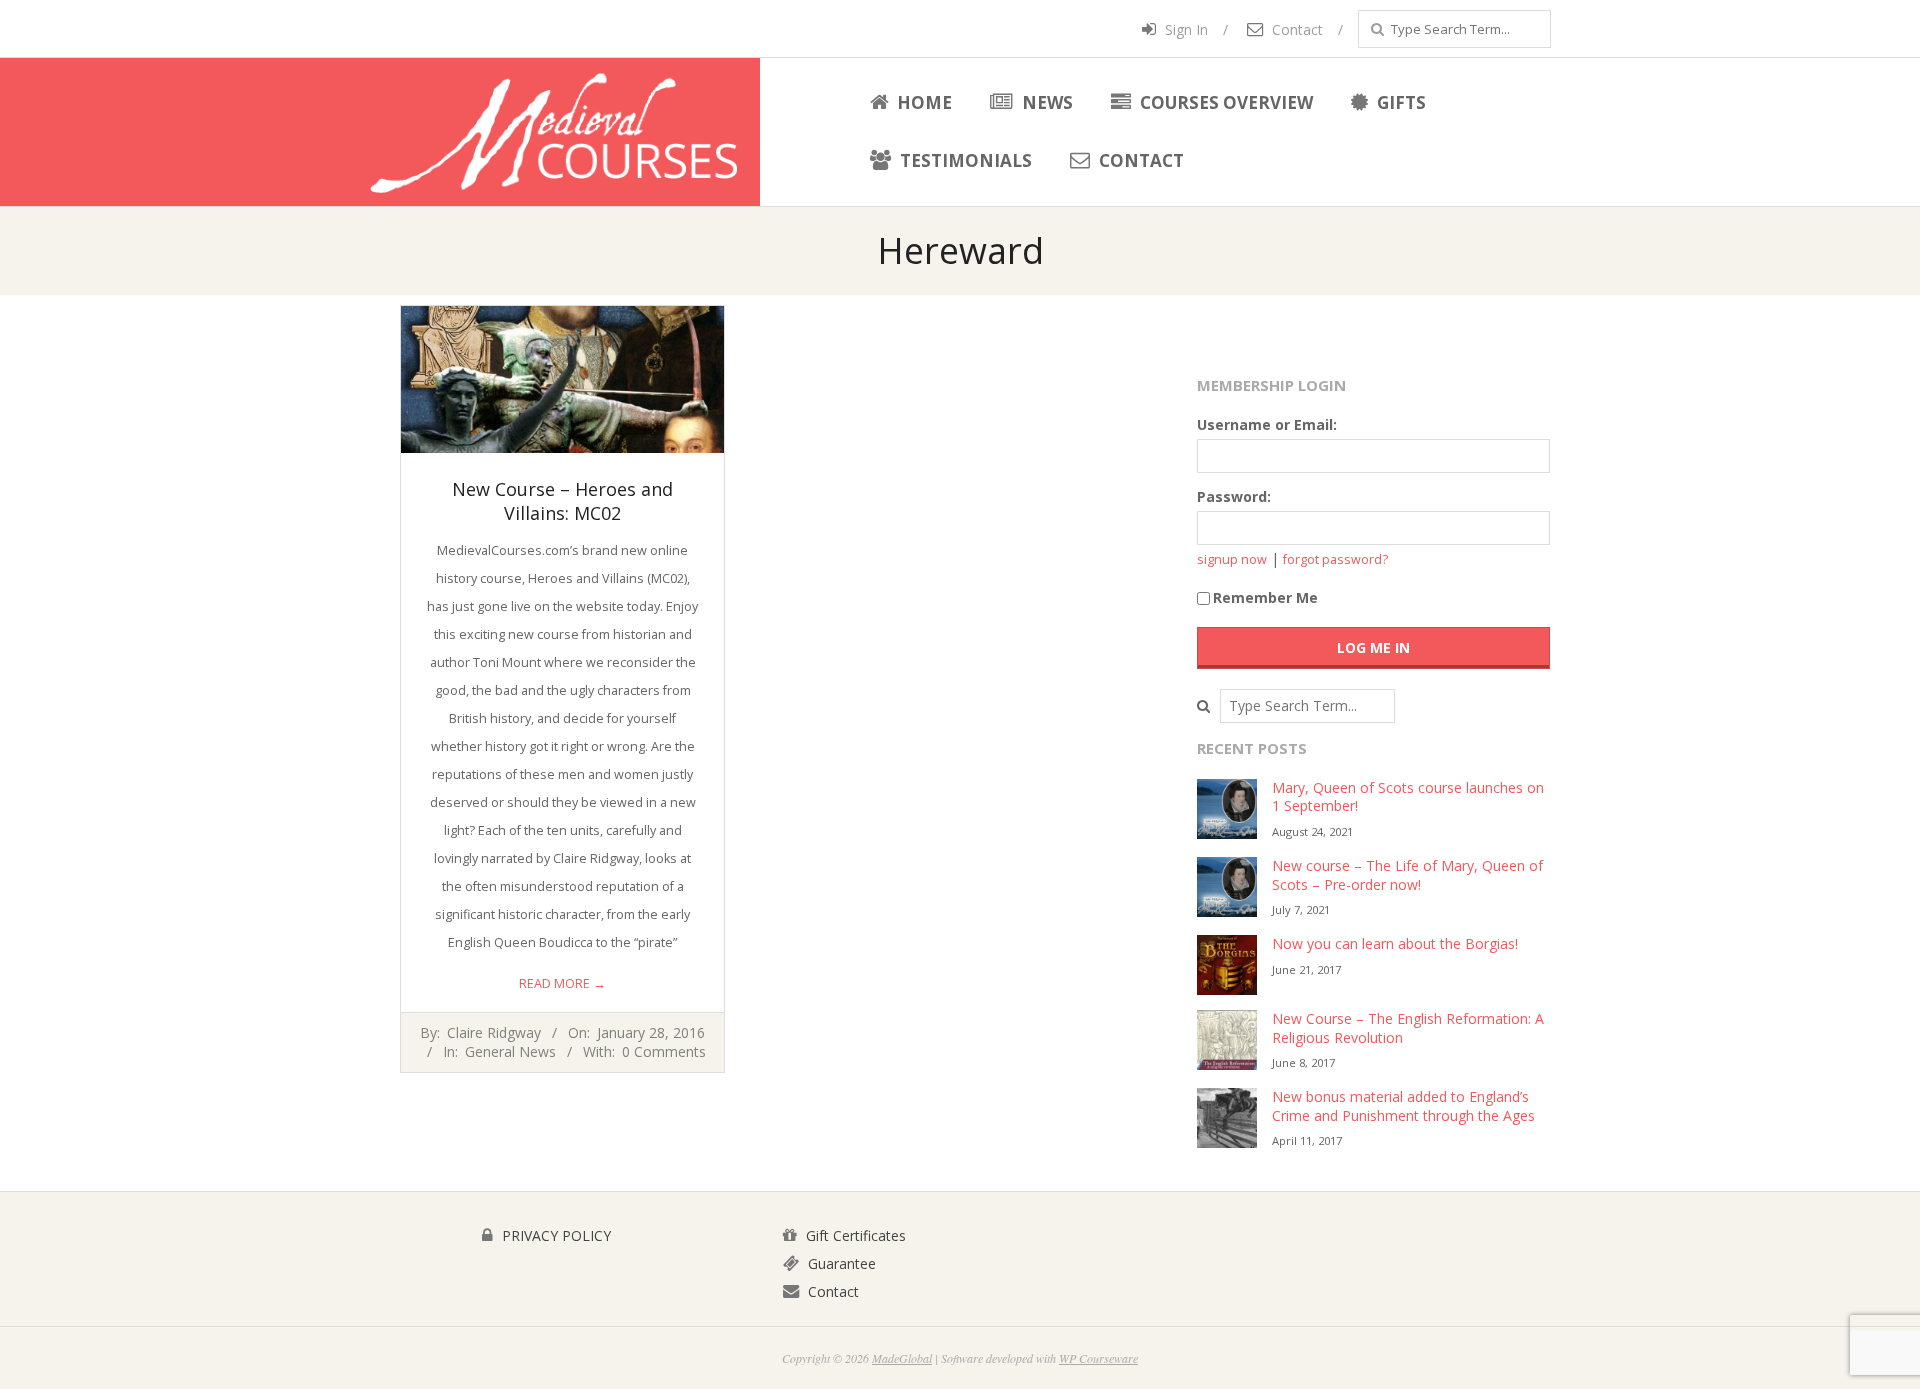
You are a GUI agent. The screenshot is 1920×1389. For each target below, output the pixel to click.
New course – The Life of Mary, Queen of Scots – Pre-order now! (1407, 875)
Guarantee (840, 1263)
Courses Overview (1224, 102)
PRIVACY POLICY (554, 1235)
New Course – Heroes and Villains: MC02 (562, 501)
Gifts (1399, 102)
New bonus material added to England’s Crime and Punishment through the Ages (1403, 1106)
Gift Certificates (854, 1235)
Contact (1295, 29)
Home (922, 102)
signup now (1232, 559)
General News (510, 1051)
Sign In (1184, 29)
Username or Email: (1267, 424)
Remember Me (1265, 597)
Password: (1234, 496)
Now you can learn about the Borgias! (1395, 943)
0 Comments (664, 1051)
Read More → (562, 983)
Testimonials (964, 160)
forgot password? (1335, 559)
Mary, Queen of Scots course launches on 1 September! (1408, 797)
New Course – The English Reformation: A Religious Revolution (1408, 1028)
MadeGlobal (902, 1358)
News (1045, 102)
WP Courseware (1098, 1358)
